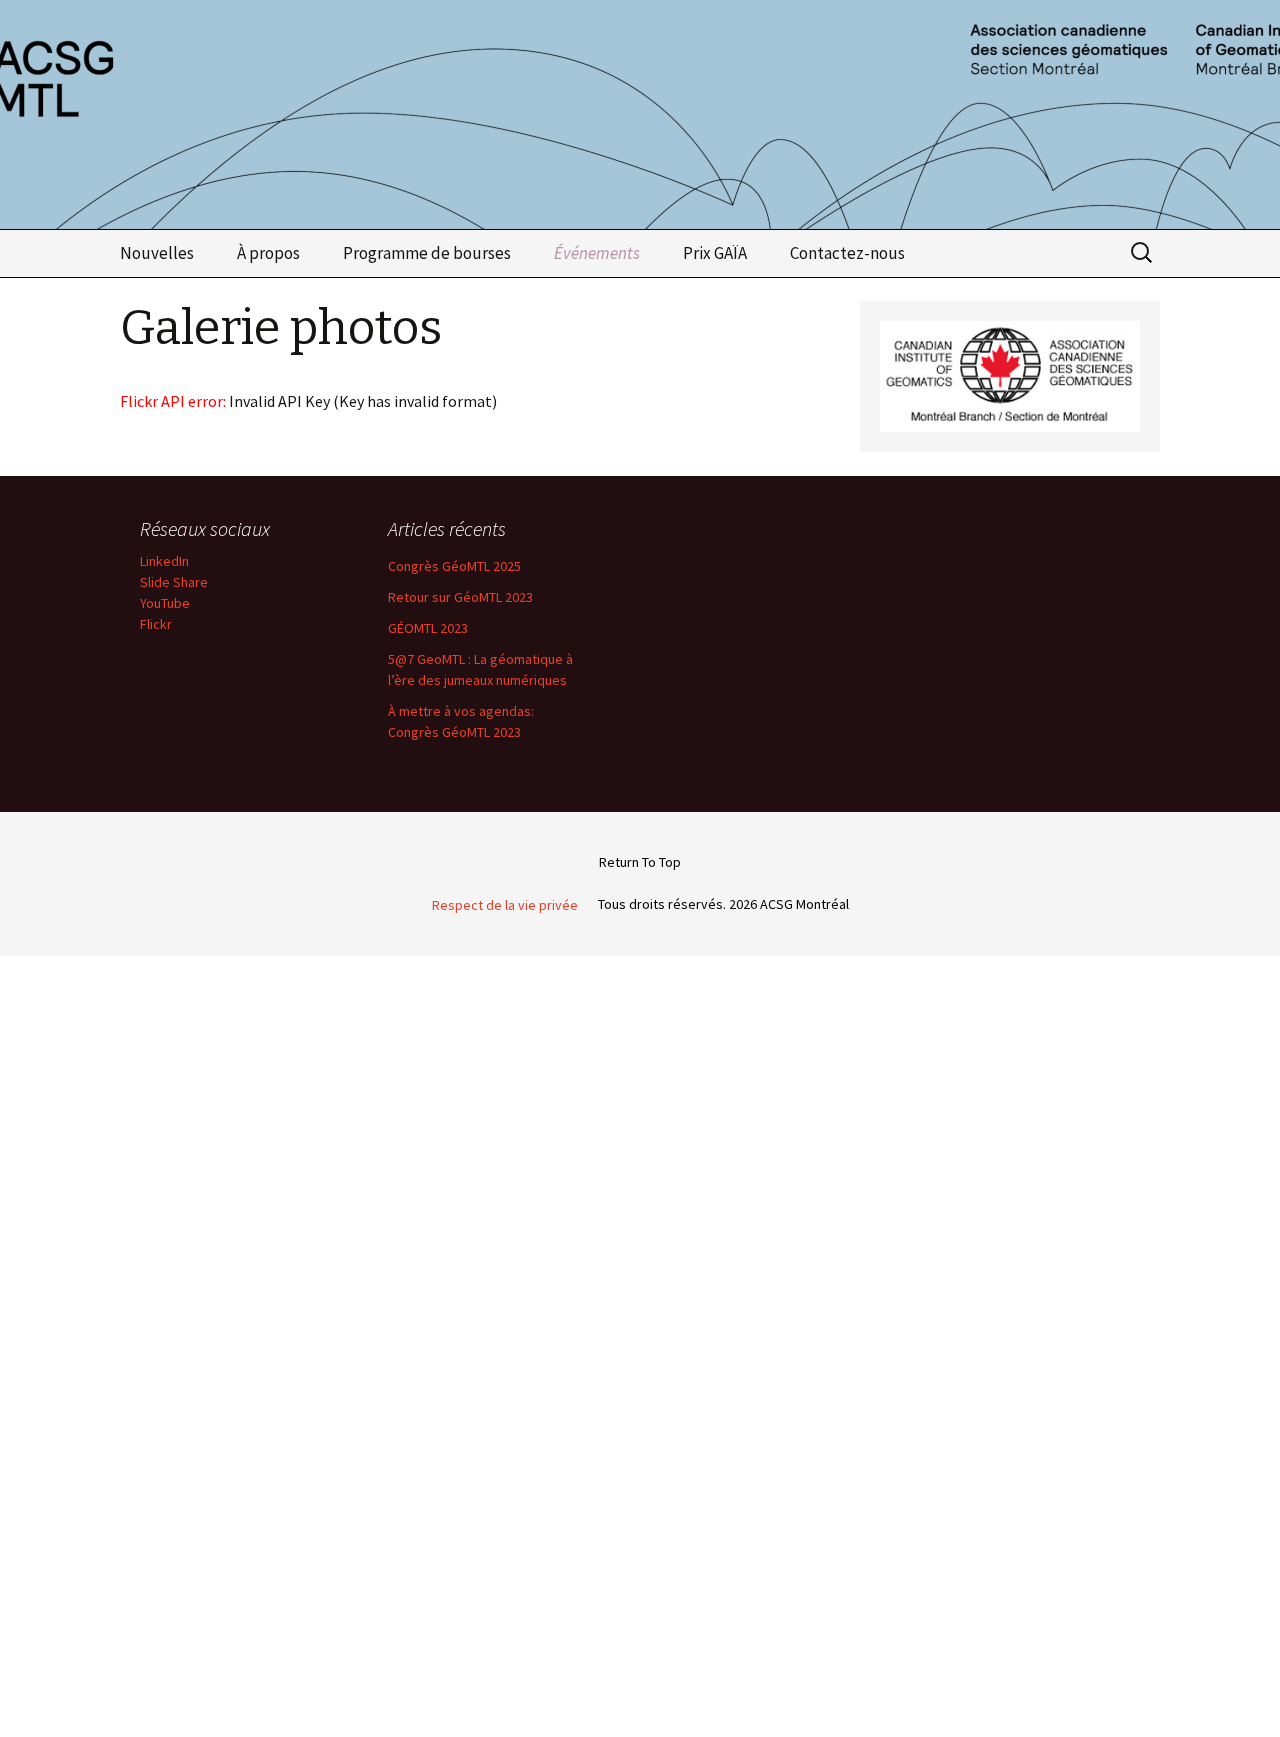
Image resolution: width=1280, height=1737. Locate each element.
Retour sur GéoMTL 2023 (460, 597)
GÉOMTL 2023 (428, 628)
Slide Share (174, 582)
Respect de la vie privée (505, 905)
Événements (597, 253)
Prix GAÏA (715, 253)
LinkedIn (164, 561)
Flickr (156, 624)
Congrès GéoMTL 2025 (454, 566)
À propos (268, 253)
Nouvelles (157, 253)
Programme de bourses (427, 253)
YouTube (165, 603)
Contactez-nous (847, 253)
